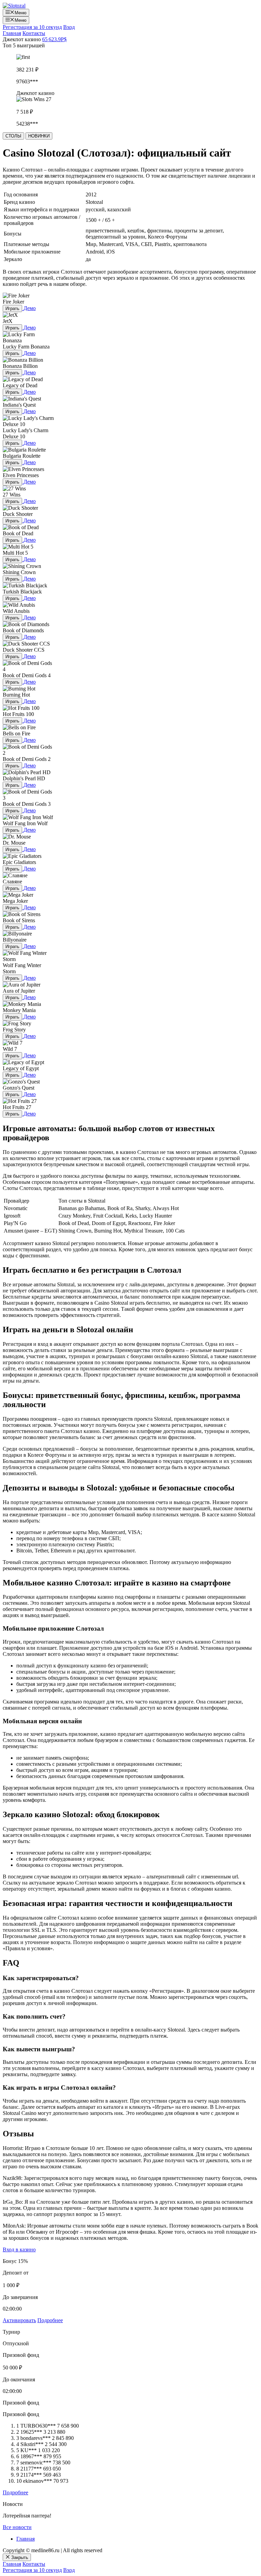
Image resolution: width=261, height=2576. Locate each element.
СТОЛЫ (13, 136)
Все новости (17, 2527)
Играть (12, 308)
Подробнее (50, 2320)
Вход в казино (19, 2249)
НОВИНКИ (39, 136)
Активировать (19, 2320)
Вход (69, 27)
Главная (12, 33)
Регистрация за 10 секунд (32, 27)
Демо (30, 308)
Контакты (34, 33)
